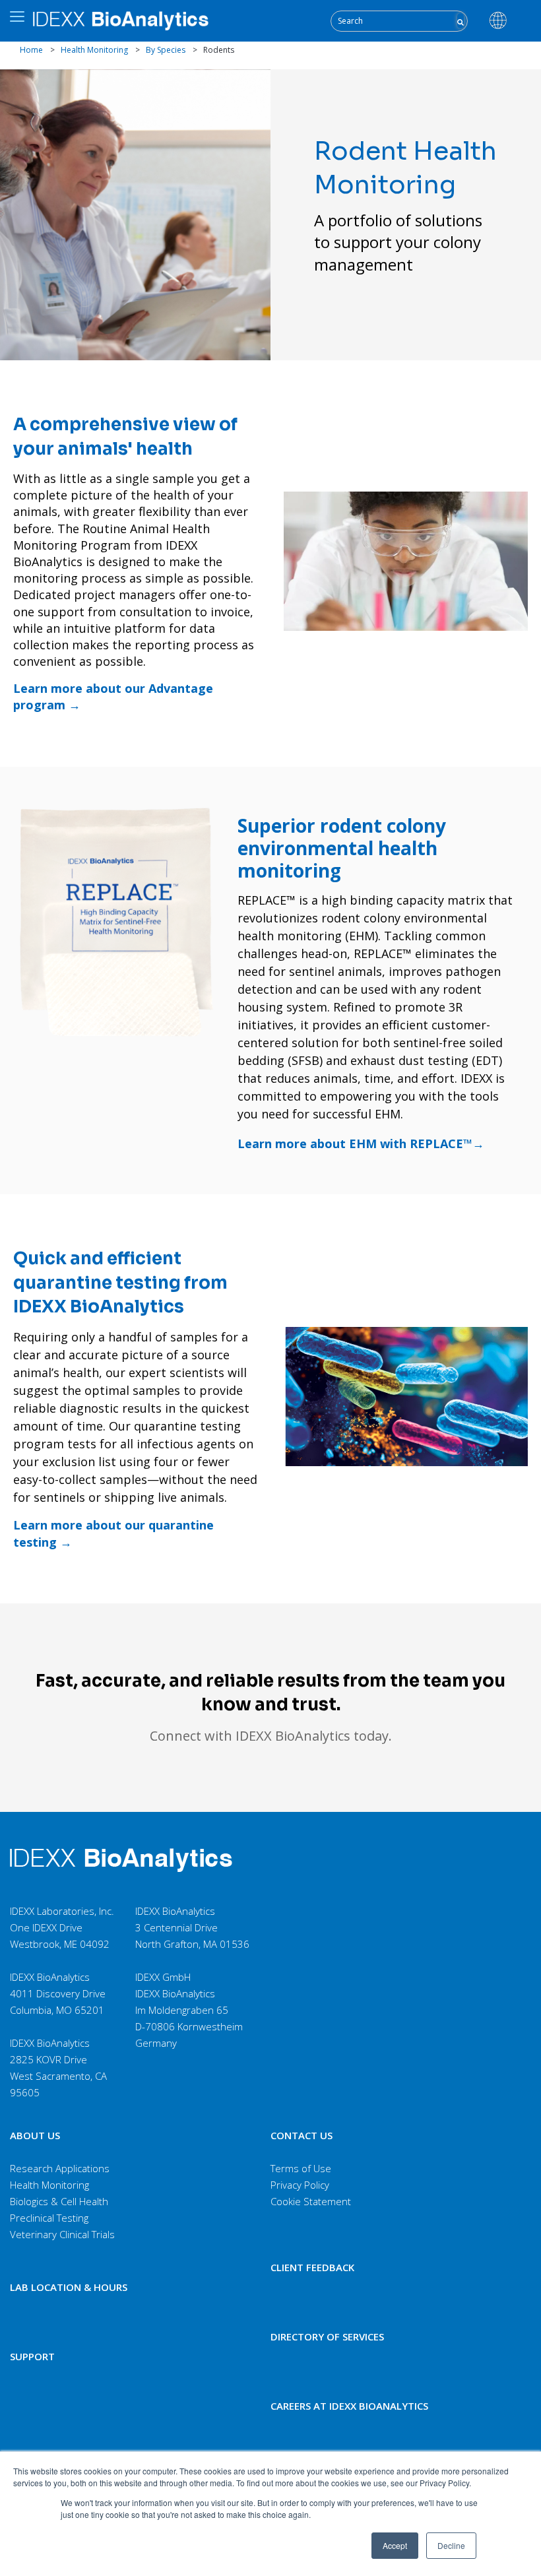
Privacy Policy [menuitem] (300, 2185)
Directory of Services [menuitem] (327, 2336)
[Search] (461, 21)
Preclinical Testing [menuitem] (49, 2218)
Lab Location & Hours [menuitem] (69, 2287)
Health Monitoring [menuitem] (49, 2185)
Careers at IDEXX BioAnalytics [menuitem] (349, 2406)
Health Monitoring (94, 50)
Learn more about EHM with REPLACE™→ (361, 1143)
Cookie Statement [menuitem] (311, 2201)
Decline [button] (451, 2545)
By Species (166, 50)
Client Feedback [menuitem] (312, 2267)
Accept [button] (395, 2545)
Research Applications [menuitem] (60, 2168)
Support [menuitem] (32, 2356)
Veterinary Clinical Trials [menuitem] (62, 2234)
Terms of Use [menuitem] (301, 2168)
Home (31, 50)
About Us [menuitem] (35, 2135)
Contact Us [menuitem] (302, 2135)
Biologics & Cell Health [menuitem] (59, 2201)
